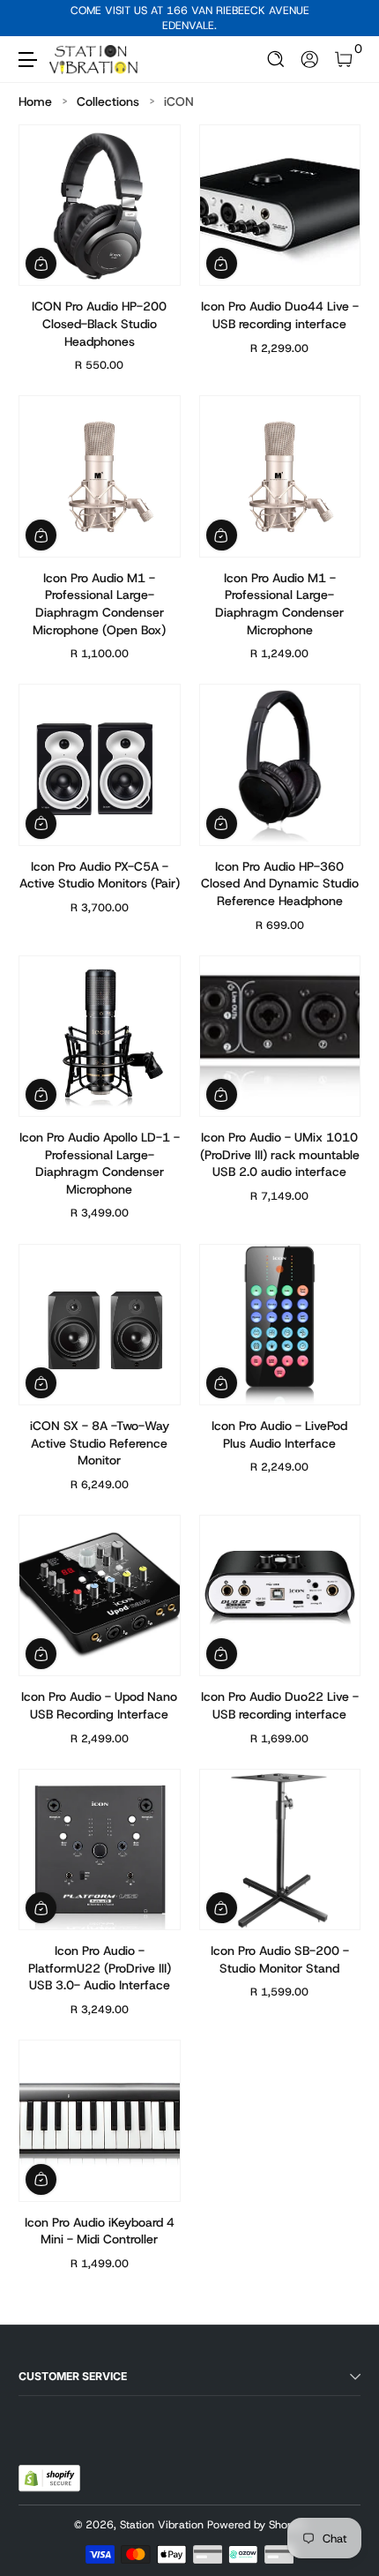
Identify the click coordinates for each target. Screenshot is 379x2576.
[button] (276, 60)
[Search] (276, 60)
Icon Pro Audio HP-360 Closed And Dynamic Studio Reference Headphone (280, 884)
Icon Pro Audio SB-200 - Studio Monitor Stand (280, 1959)
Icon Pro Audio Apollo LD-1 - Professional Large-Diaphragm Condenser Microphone (100, 1163)
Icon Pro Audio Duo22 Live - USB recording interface (280, 1705)
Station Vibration (162, 2525)
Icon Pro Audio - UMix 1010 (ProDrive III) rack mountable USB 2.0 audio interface (280, 1154)
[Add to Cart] (41, 263)
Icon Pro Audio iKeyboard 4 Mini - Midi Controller (100, 2231)
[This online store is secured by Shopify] (49, 2478)
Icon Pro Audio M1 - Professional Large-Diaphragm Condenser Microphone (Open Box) (99, 604)
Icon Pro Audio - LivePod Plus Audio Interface (279, 1434)
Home (35, 101)
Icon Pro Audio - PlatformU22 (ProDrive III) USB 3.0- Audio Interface (100, 1968)
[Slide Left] (31, 19)
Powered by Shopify (256, 2525)
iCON (179, 101)
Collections (108, 101)
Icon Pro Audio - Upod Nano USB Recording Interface (99, 1705)
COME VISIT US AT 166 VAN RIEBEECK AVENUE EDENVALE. (190, 18)
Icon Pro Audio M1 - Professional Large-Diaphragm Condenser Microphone (279, 604)
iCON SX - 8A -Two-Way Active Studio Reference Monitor (100, 1443)
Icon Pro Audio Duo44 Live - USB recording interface (280, 315)
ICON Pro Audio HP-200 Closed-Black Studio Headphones (99, 323)
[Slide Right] (348, 19)
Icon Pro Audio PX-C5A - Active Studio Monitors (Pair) (100, 875)
